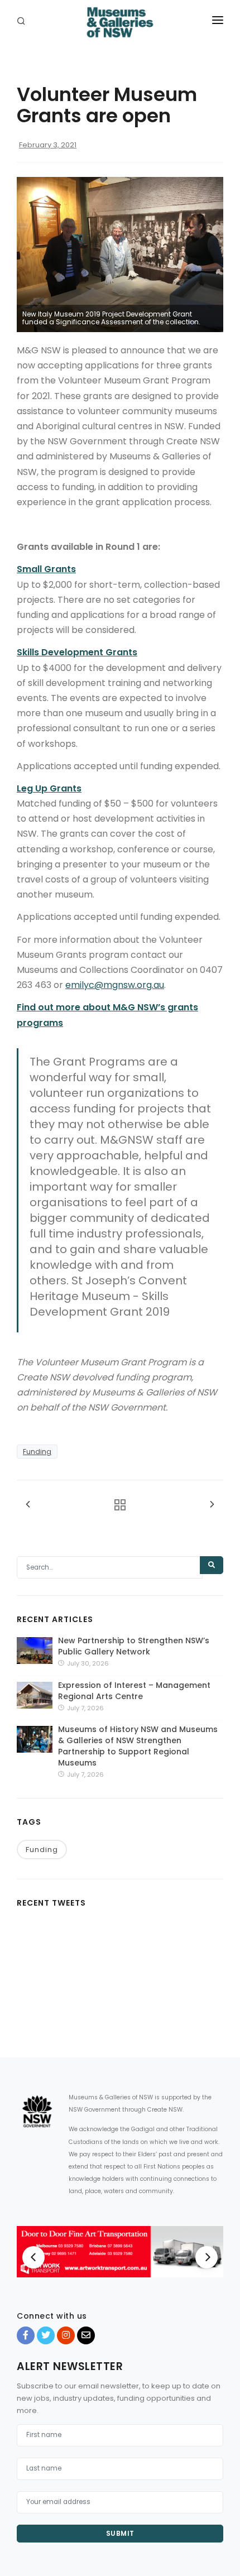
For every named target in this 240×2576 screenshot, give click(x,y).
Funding (37, 1452)
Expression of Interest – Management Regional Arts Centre (134, 1691)
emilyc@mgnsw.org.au (115, 985)
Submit (120, 2533)
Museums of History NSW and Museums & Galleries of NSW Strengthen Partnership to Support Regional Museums (138, 1746)
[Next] (207, 2257)
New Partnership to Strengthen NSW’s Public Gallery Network (134, 1646)
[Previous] (33, 2257)
